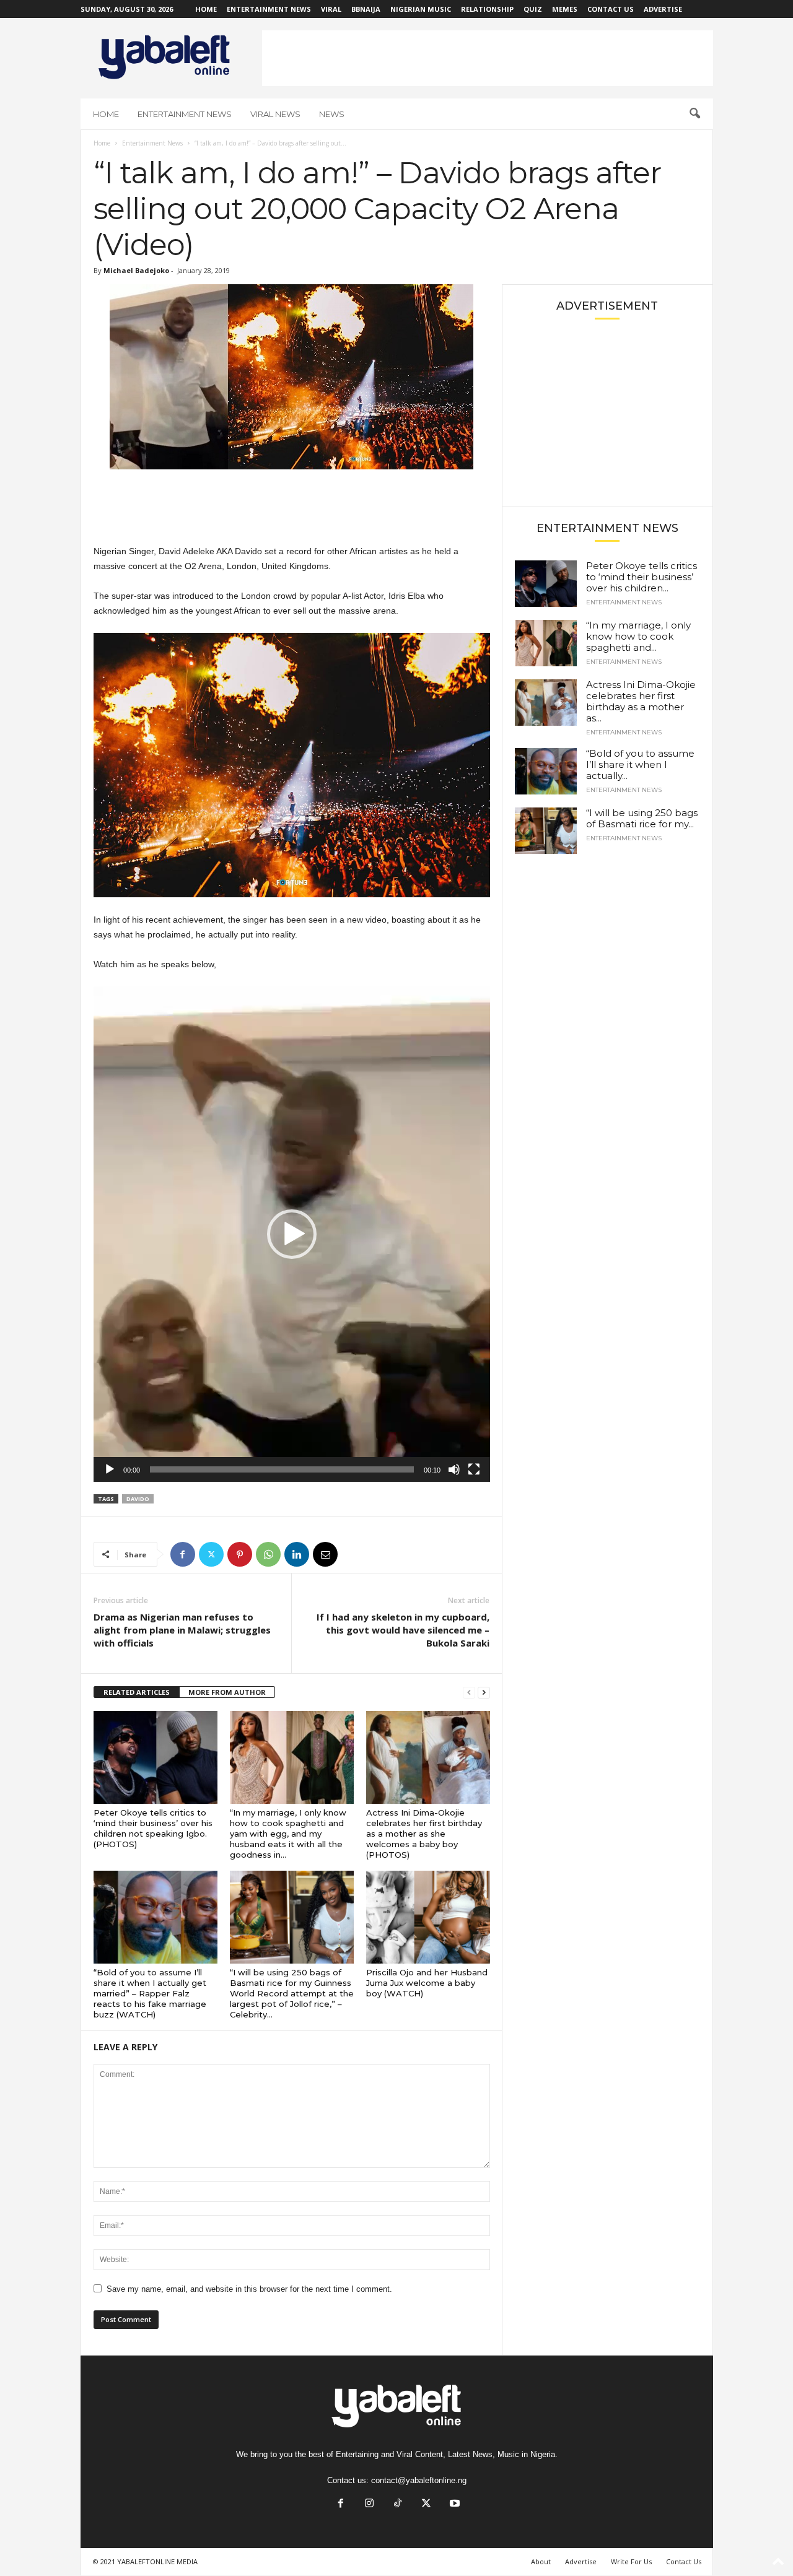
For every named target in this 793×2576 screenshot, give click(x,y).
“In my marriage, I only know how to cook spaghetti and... (638, 636)
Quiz (533, 9)
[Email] (325, 1554)
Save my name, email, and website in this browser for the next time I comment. (249, 2289)
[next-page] (484, 1693)
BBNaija (366, 9)
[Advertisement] (488, 58)
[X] (211, 1554)
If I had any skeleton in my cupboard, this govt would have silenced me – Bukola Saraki (403, 1630)
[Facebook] (183, 1554)
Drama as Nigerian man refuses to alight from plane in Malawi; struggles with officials (182, 1630)
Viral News (275, 114)
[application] (292, 1234)
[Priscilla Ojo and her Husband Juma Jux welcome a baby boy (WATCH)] (428, 1917)
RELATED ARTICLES (137, 1692)
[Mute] (454, 1469)
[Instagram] (369, 2504)
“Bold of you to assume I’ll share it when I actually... (640, 764)
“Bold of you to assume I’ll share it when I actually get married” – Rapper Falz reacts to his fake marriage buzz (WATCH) (150, 1993)
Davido (138, 1499)
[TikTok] (398, 2504)
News (332, 114)
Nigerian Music (421, 9)
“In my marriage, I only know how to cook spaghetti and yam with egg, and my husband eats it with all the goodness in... (288, 1834)
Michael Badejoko (136, 270)
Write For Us (631, 2561)
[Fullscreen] (474, 1469)
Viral (331, 9)
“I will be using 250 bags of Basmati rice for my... (642, 818)
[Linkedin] (297, 1554)
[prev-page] (469, 1693)
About (541, 2561)
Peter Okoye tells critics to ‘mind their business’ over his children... (642, 577)
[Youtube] (453, 2504)
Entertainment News (269, 9)
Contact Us (611, 9)
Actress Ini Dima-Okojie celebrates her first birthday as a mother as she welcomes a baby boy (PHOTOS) (424, 1834)
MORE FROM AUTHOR (227, 1692)
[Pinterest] (240, 1554)
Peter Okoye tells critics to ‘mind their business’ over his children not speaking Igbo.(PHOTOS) (153, 1828)
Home (206, 9)
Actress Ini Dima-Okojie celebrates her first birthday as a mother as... (641, 701)
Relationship (487, 9)
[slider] (282, 1469)
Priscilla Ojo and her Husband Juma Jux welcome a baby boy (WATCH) (427, 1983)
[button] (694, 114)
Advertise (663, 9)
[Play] (110, 1469)
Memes (565, 9)
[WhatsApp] (268, 1554)
